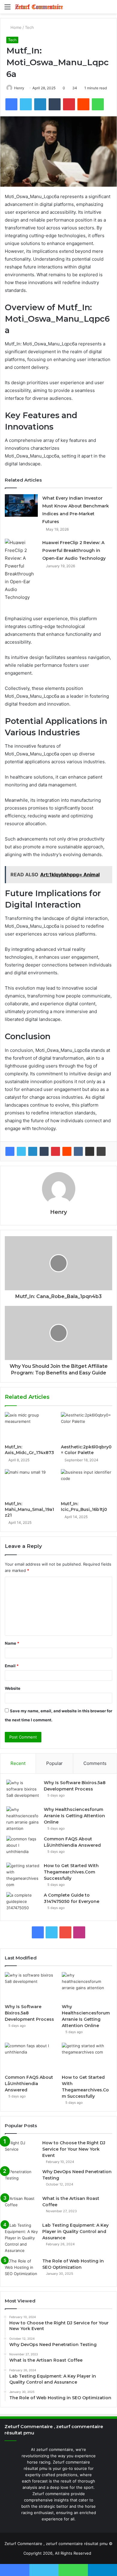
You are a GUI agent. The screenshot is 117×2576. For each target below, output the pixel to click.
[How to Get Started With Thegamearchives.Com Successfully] (23, 1875)
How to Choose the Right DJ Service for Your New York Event (74, 2149)
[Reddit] (67, 1151)
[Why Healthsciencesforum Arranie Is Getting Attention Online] (23, 1819)
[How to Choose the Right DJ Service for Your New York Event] (21, 2151)
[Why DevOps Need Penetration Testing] (21, 2180)
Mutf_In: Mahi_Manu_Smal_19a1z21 (29, 1509)
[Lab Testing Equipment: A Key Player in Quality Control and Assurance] (21, 2238)
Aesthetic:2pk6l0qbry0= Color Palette (86, 1450)
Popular (54, 1763)
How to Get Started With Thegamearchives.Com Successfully (71, 1872)
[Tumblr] (44, 1151)
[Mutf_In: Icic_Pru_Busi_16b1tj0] (87, 1484)
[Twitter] (21, 1151)
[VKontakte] (78, 1151)
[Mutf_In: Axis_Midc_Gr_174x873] (30, 1426)
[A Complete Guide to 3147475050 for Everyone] (23, 1903)
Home (15, 27)
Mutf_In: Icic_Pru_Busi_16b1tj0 (84, 1507)
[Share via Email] (90, 1151)
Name (12, 1643)
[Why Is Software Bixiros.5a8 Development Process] (23, 1791)
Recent (18, 1763)
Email (12, 1666)
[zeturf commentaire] (39, 7)
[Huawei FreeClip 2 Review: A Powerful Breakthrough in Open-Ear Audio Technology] (21, 570)
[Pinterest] (55, 1151)
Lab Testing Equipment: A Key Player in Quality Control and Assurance (75, 2231)
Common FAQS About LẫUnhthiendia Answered (29, 2084)
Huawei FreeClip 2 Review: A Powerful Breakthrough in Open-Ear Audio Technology (74, 550)
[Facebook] (10, 1151)
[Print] (101, 1151)
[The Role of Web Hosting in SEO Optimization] (21, 2269)
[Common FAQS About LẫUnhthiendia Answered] (23, 1847)
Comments (95, 1763)
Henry (19, 88)
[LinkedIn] (33, 1151)
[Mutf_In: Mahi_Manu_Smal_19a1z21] (30, 1484)
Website (13, 1688)
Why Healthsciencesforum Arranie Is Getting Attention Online (74, 1816)
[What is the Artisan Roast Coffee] (21, 2207)
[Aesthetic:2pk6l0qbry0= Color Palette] (87, 1426)
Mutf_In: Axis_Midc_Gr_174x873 (29, 1450)
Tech (29, 27)
